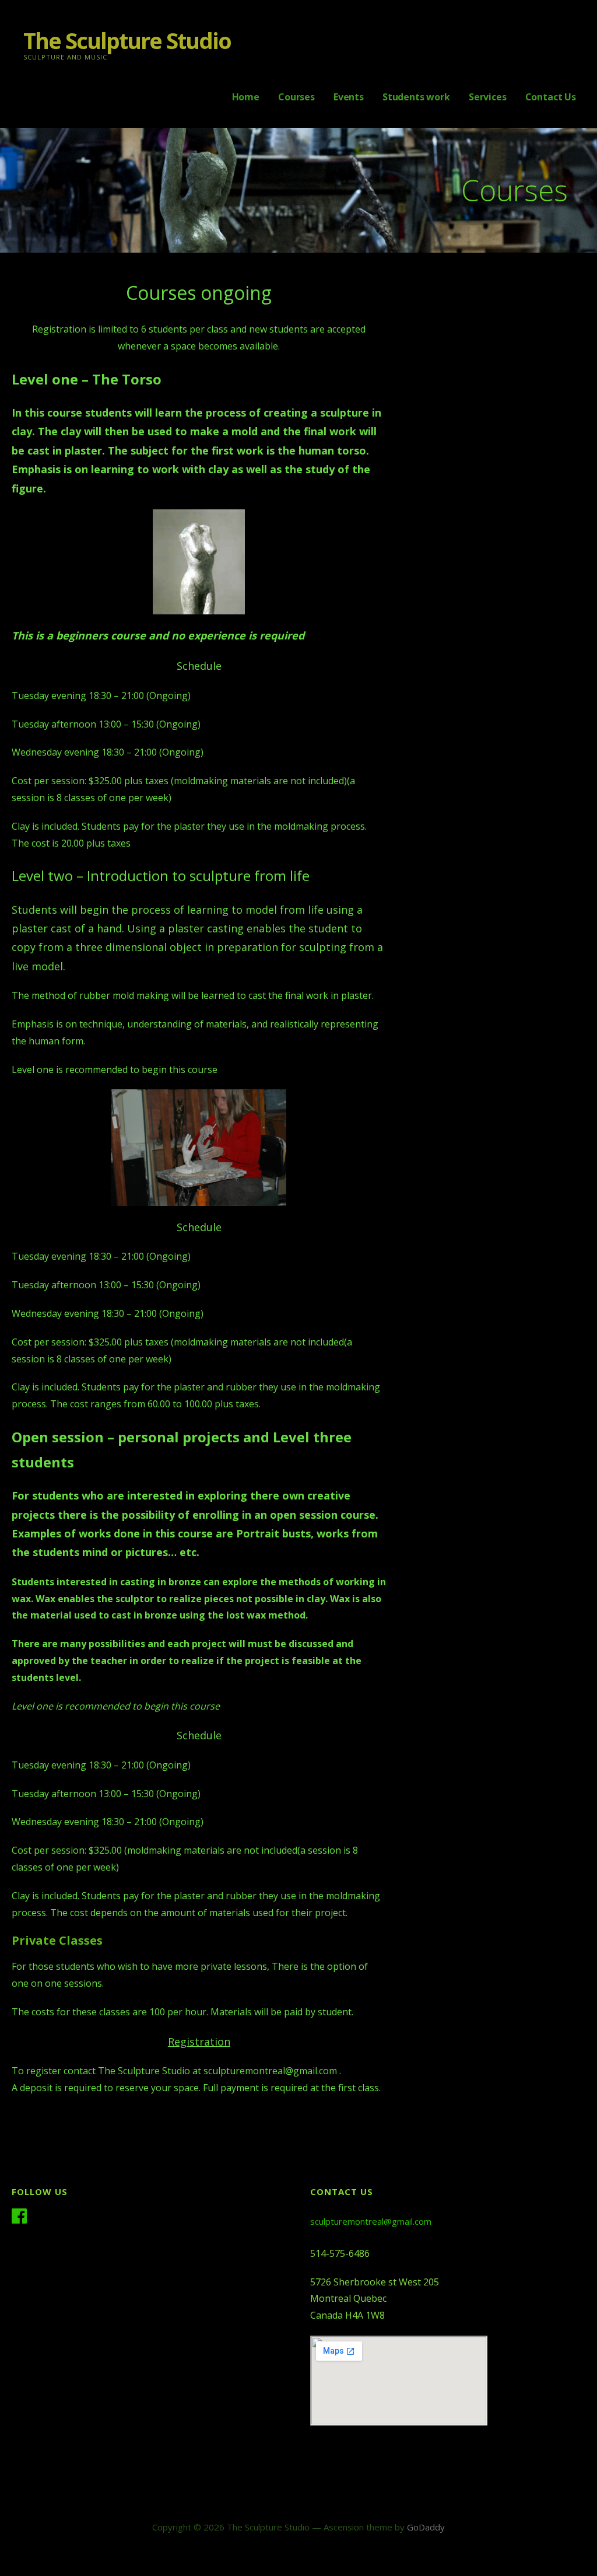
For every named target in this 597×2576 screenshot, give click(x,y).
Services (488, 97)
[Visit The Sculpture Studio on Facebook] (19, 2217)
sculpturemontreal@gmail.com (371, 2221)
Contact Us (551, 97)
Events (349, 97)
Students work (416, 97)
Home (246, 97)
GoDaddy (426, 2527)
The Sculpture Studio (127, 40)
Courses (296, 97)
